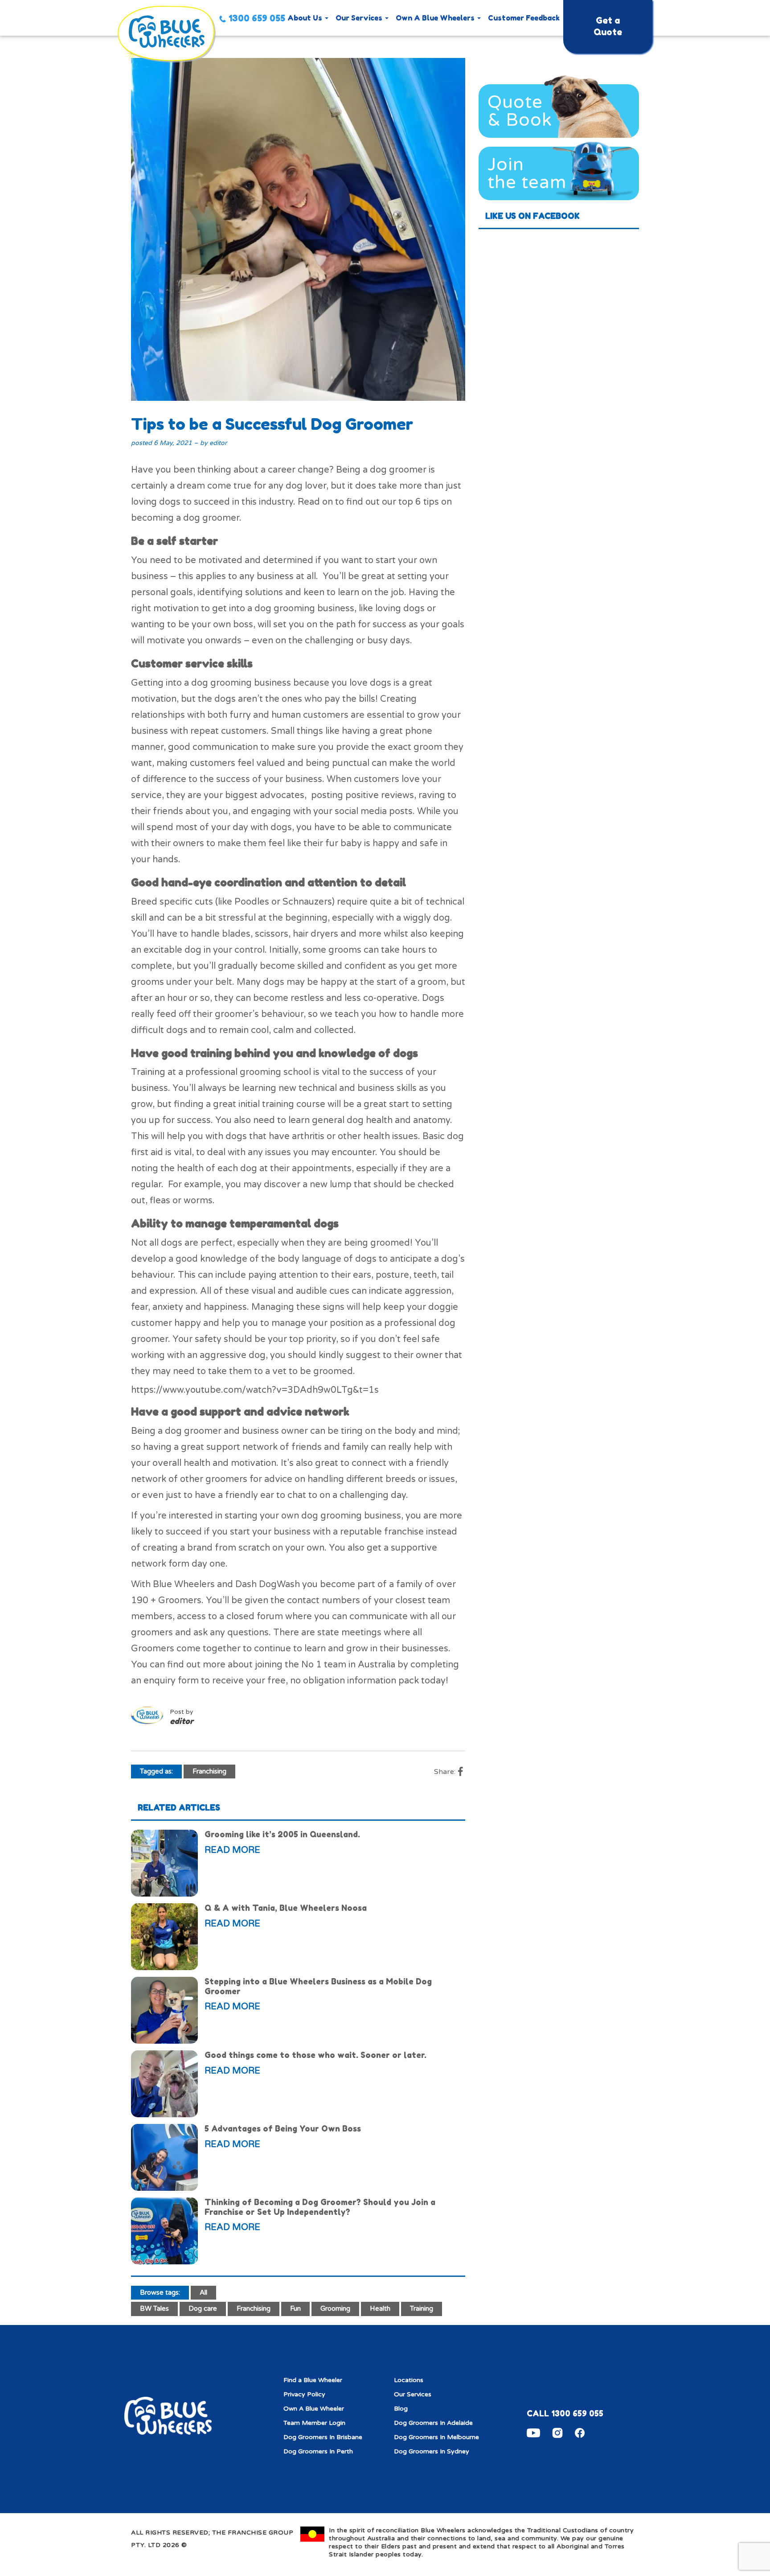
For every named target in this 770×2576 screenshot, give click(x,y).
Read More (232, 1850)
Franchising (209, 1771)
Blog (401, 2409)
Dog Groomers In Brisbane (323, 2437)
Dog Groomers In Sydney (432, 2451)
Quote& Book (520, 111)
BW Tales (154, 2309)
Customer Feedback (524, 18)
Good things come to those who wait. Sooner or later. (315, 2055)
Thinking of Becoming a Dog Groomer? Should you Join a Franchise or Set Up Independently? (320, 2207)
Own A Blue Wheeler (314, 2409)
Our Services (413, 2394)
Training (422, 2309)
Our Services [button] (360, 18)
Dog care (203, 2309)
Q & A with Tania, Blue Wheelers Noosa (286, 1908)
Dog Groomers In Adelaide (433, 2423)
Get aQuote (608, 26)
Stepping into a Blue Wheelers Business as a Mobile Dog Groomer (318, 1986)
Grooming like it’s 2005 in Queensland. (282, 1834)
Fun (295, 2309)
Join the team (527, 173)
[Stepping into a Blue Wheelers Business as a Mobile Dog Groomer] (164, 2010)
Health (380, 2309)
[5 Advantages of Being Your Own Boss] (164, 2157)
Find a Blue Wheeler (313, 2380)
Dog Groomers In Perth (318, 2451)
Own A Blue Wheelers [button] (436, 18)
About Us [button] (306, 18)
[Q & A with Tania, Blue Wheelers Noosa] (164, 1937)
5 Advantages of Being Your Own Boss (283, 2128)
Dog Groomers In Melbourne (436, 2437)
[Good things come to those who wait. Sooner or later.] (164, 2084)
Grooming (335, 2309)
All (203, 2292)
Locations (409, 2380)
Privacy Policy (304, 2394)
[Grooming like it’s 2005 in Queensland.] (164, 1863)
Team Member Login (314, 2423)
